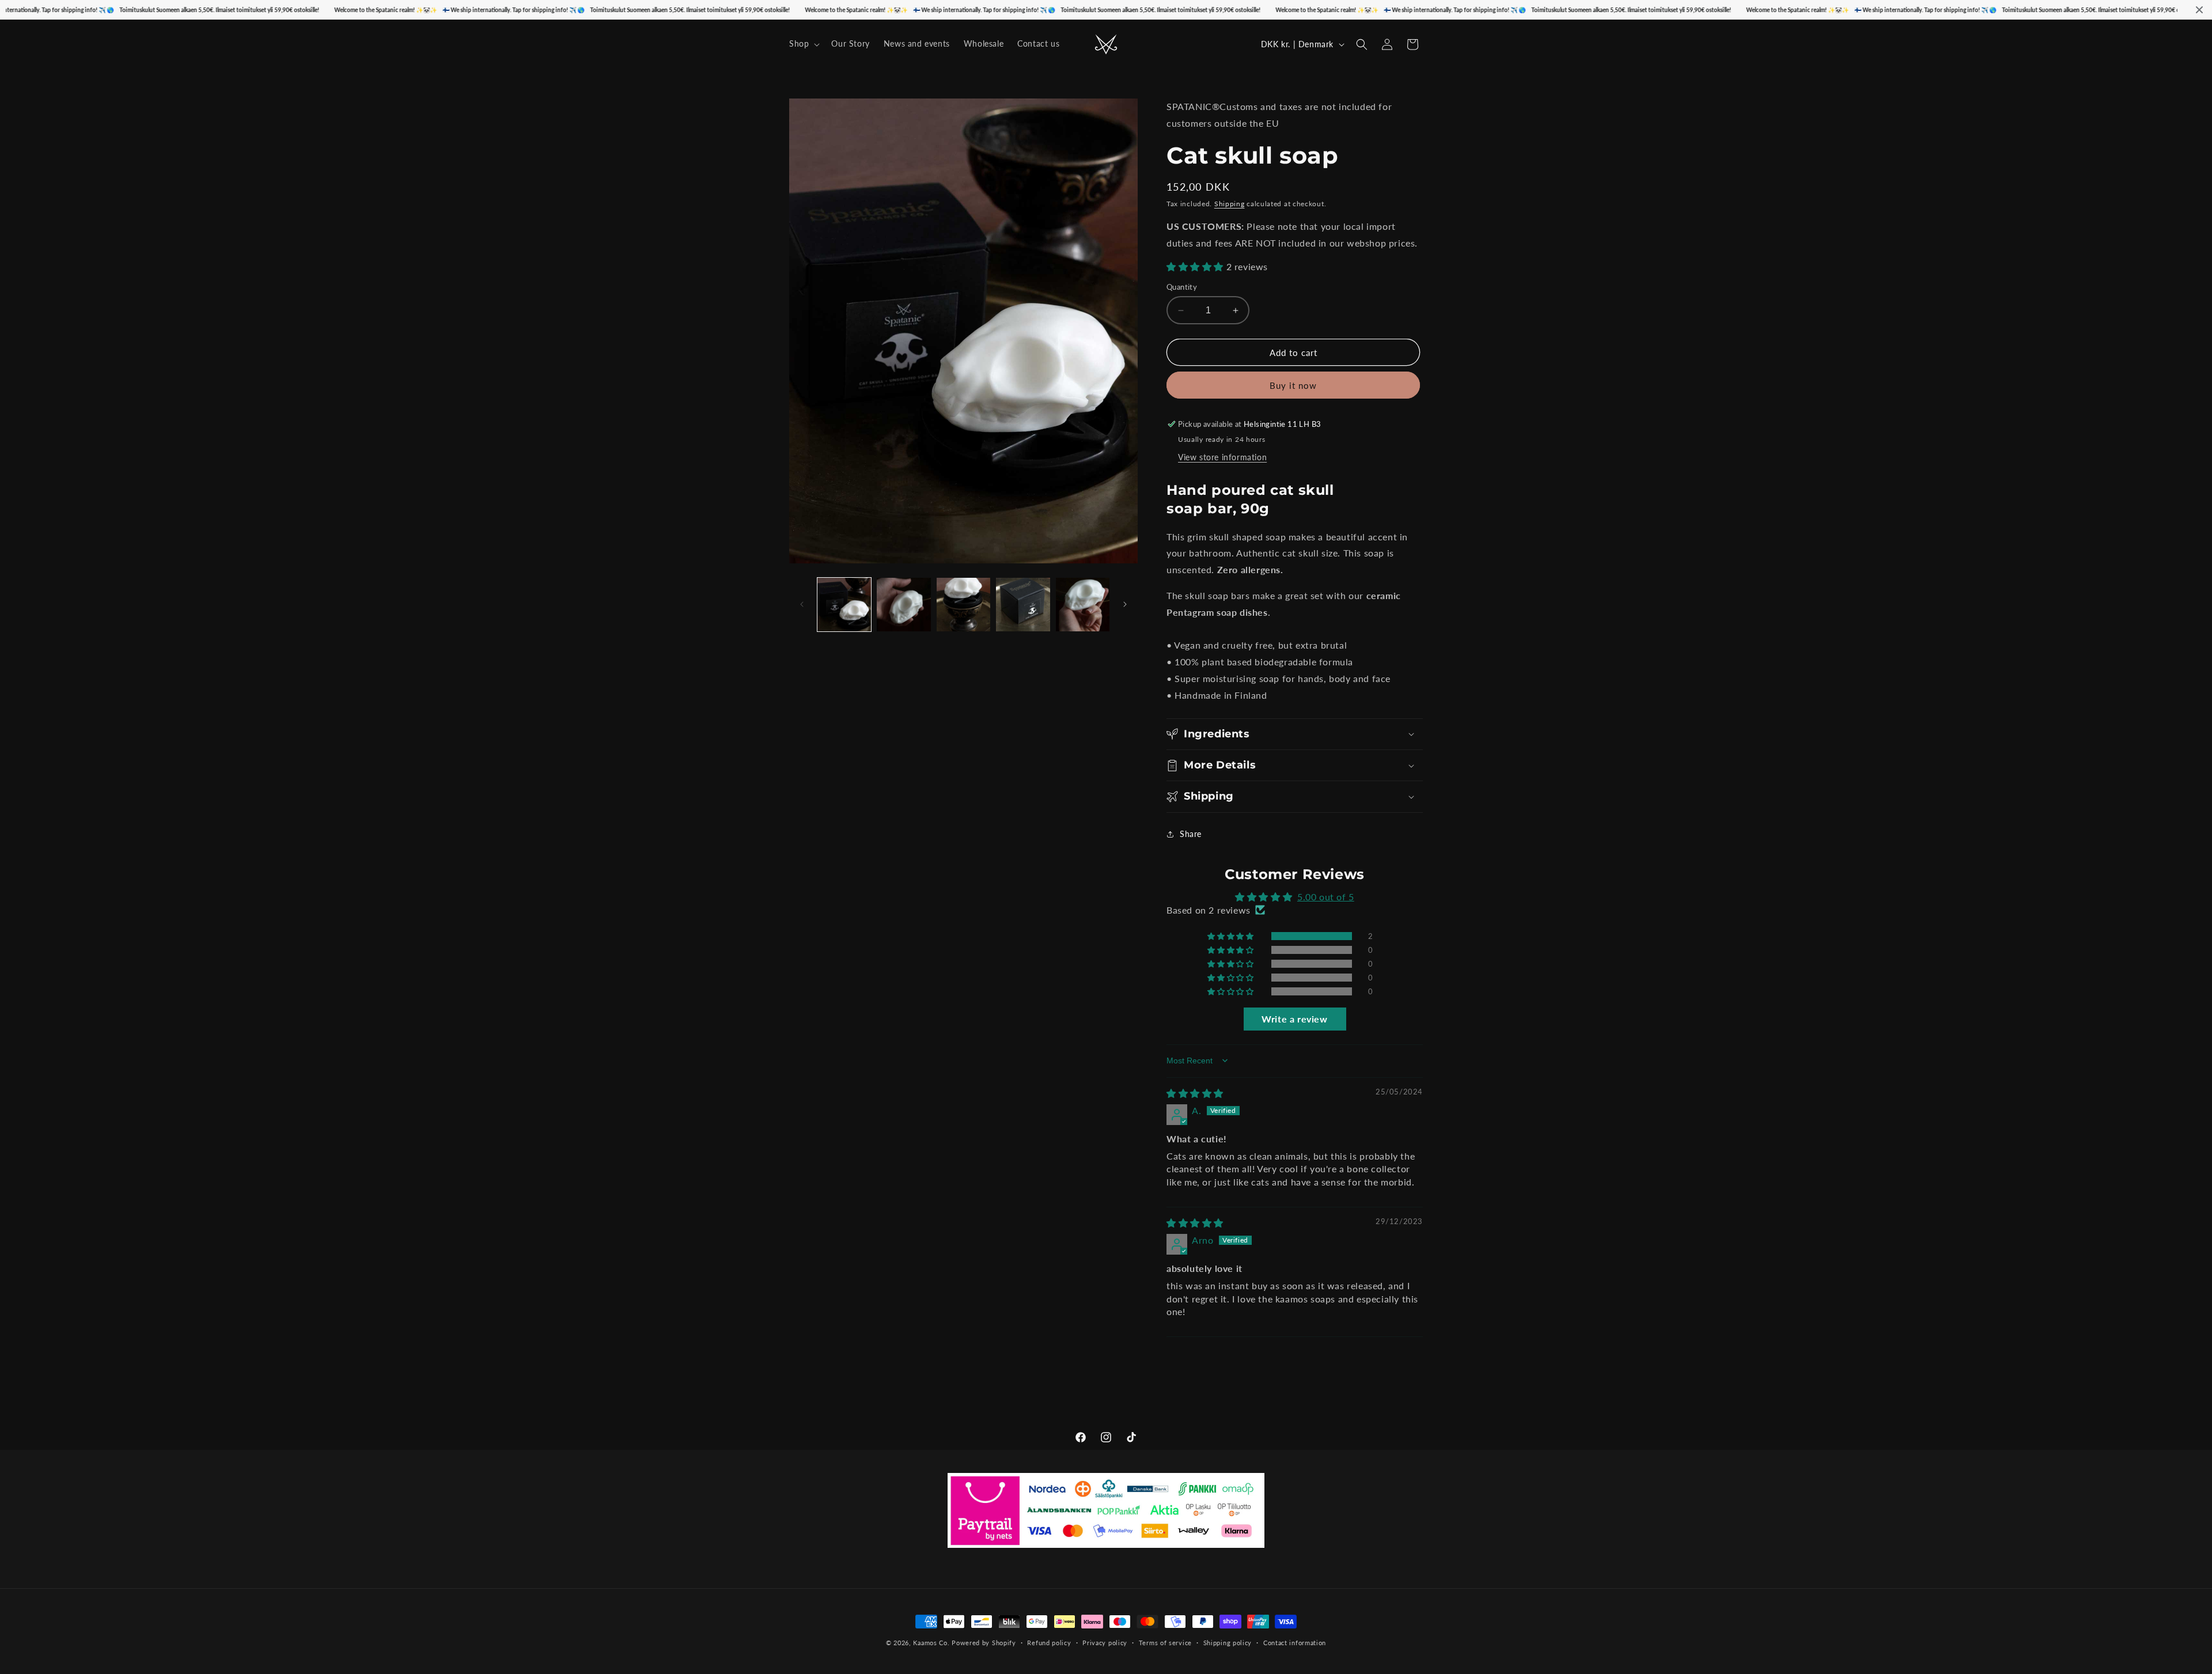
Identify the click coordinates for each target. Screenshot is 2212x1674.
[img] (1195, 1093)
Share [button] (1191, 834)
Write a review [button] (1294, 1019)
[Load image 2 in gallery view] (904, 605)
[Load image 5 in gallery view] (1083, 605)
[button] (803, 44)
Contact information (1295, 1642)
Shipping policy (1228, 1642)
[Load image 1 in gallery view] (844, 605)
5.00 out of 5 (1326, 897)
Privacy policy (1105, 1642)
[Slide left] (802, 604)
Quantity (1182, 287)
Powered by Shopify (984, 1643)
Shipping (1230, 204)
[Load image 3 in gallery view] (963, 605)
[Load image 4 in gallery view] (1023, 605)
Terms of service (1165, 1642)
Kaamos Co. (931, 1643)
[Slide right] (1125, 604)
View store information (1222, 457)
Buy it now (1293, 385)
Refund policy (1049, 1642)
